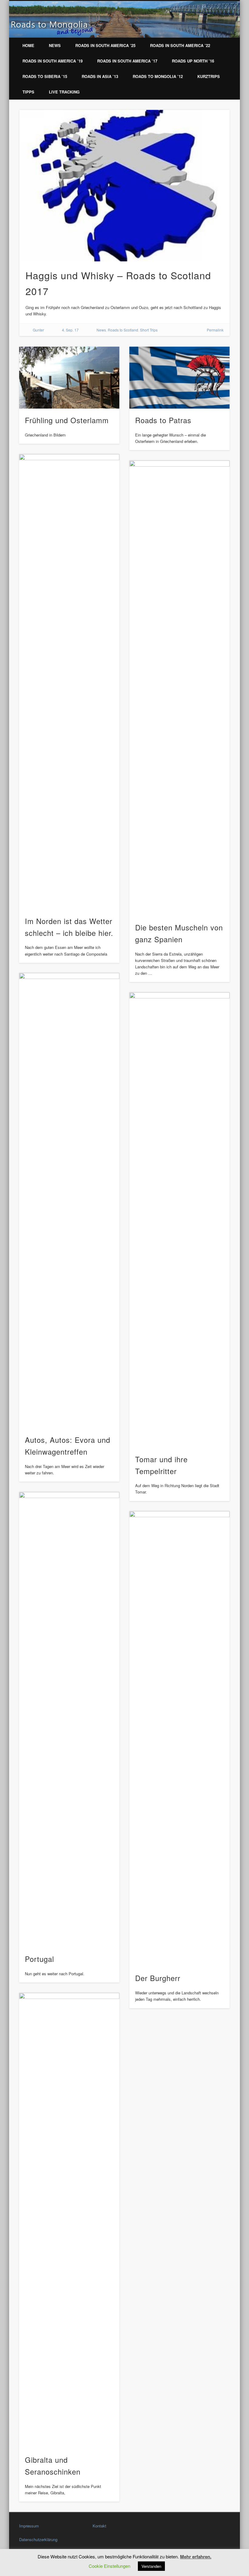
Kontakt (99, 2526)
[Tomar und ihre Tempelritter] (179, 1220)
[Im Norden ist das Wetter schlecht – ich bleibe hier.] (69, 682)
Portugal (39, 1959)
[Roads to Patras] (179, 378)
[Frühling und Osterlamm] (69, 378)
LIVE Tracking (64, 92)
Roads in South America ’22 (180, 45)
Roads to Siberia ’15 (45, 76)
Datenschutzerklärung (38, 2539)
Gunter (38, 330)
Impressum (29, 2526)
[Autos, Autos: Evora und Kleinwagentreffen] (69, 1201)
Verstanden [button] (151, 2566)
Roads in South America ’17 (127, 61)
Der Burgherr (158, 1978)
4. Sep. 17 (70, 330)
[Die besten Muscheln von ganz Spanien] (179, 688)
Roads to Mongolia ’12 (158, 76)
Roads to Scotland (123, 330)
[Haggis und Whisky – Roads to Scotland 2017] (124, 186)
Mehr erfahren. (196, 2557)
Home (28, 45)
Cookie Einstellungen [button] (109, 2566)
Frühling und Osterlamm (67, 420)
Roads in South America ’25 (105, 45)
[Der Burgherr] (179, 1739)
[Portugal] (69, 1720)
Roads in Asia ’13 (100, 76)
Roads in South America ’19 (53, 61)
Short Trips (149, 330)
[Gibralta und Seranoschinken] (69, 2221)
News (55, 45)
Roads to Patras (163, 420)
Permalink (215, 330)
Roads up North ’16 (193, 61)
